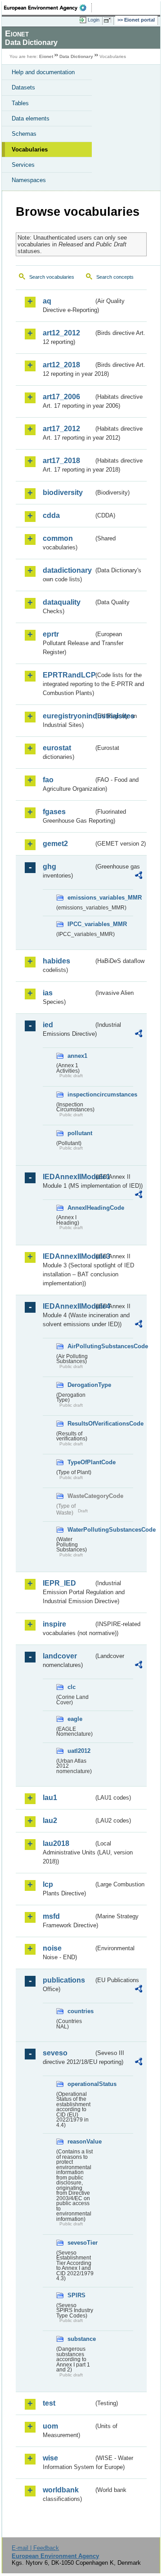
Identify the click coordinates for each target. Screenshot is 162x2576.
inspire (54, 1624)
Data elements (31, 118)
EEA (48, 8)
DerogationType (81, 1385)
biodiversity (63, 492)
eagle (75, 1719)
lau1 (50, 1798)
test (49, 2403)
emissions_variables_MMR (81, 898)
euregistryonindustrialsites (68, 716)
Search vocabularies (52, 277)
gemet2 (55, 844)
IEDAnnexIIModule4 (68, 1306)
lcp (48, 1884)
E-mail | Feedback (35, 2548)
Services (23, 165)
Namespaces (29, 180)
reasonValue (81, 2141)
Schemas (24, 134)
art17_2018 (61, 461)
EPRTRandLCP (68, 675)
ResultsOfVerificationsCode (81, 1424)
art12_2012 (61, 333)
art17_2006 (61, 397)
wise (50, 2458)
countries (81, 2011)
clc (72, 1687)
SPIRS (76, 2295)
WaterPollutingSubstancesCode (81, 1530)
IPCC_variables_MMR (81, 924)
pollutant (80, 1133)
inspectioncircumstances (81, 1094)
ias (48, 993)
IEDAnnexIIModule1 (68, 1177)
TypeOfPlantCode (81, 1462)
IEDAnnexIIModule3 (68, 1256)
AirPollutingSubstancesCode (81, 1346)
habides (56, 961)
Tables (20, 103)
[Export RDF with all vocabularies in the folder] (139, 876)
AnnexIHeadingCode (81, 1208)
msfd (51, 1916)
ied (48, 1025)
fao (48, 780)
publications (64, 1980)
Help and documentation (43, 72)
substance (81, 2339)
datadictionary (67, 570)
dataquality (62, 602)
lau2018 (56, 1843)
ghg (49, 867)
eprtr (51, 634)
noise (52, 1948)
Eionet (46, 56)
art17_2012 (61, 429)
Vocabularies (30, 149)
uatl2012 (79, 1751)
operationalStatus (81, 2084)
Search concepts (115, 277)
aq (47, 301)
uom (50, 2426)
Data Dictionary (76, 56)
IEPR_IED (59, 1583)
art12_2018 (61, 365)
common (58, 538)
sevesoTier (81, 2243)
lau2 (50, 1821)
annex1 (77, 1056)
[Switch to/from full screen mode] (109, 20)
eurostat (57, 748)
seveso (55, 2053)
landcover (60, 1656)
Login (94, 20)
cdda (51, 515)
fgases (54, 812)
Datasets (23, 87)
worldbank (61, 2490)
